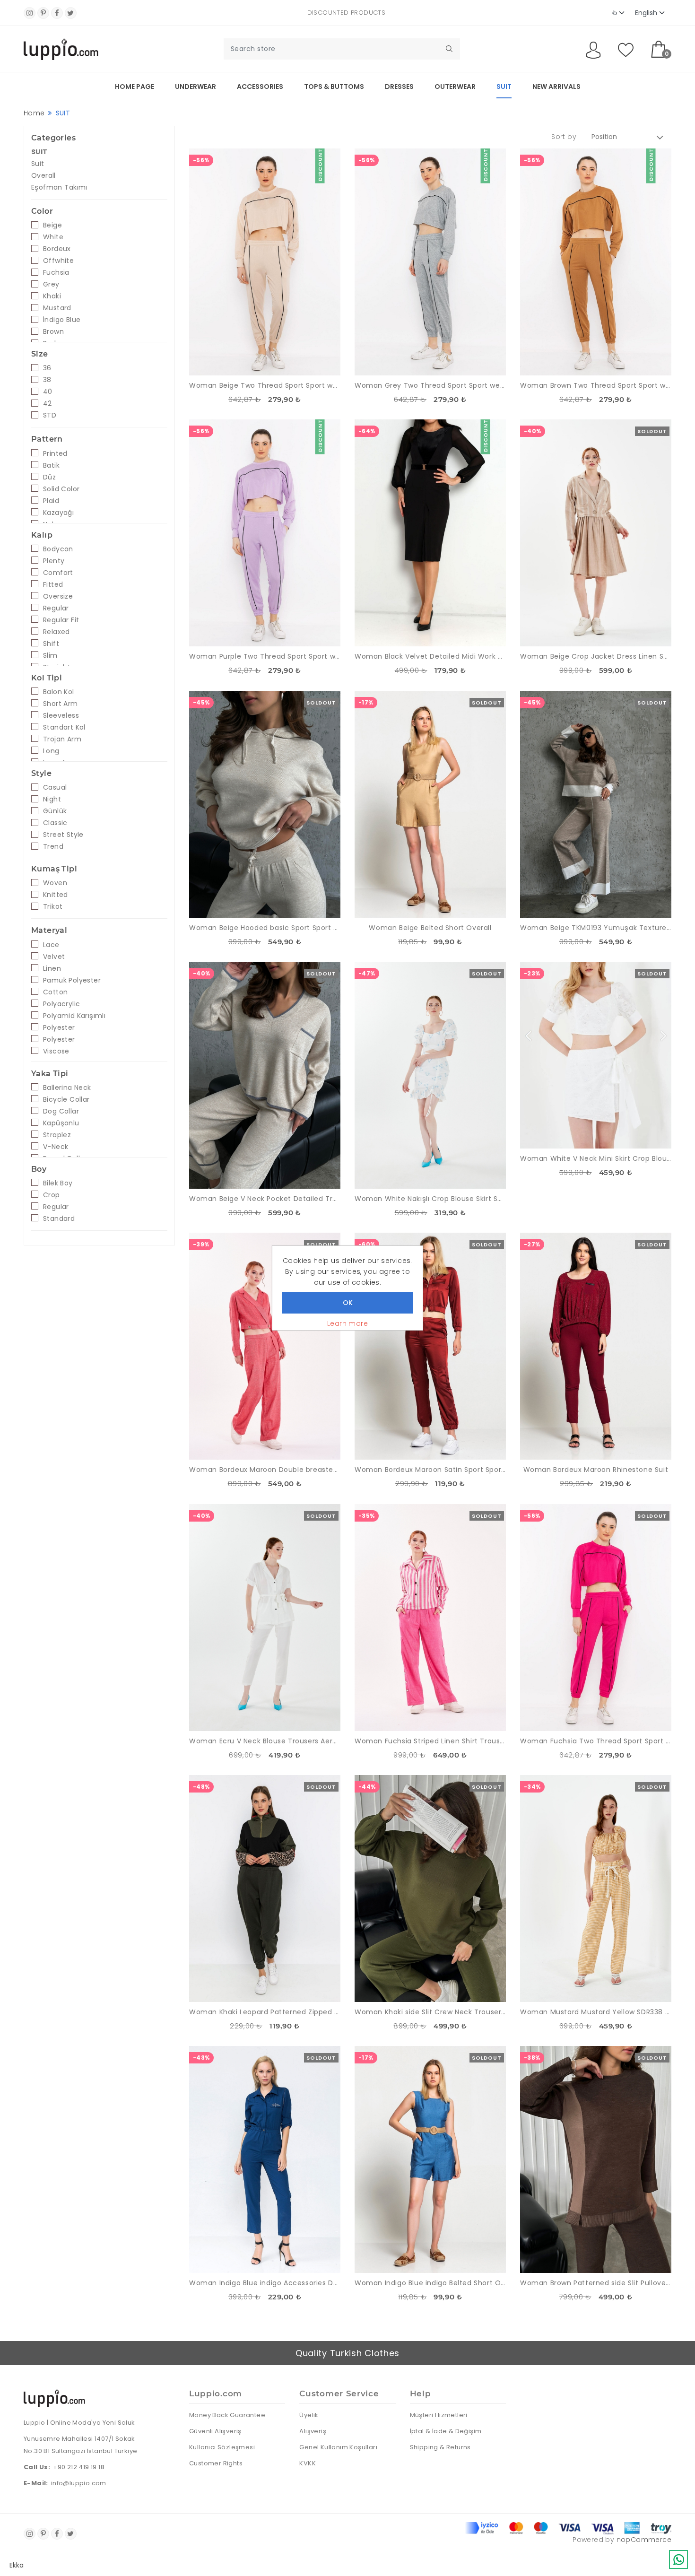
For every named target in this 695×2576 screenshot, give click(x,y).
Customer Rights (216, 2463)
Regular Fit (61, 620)
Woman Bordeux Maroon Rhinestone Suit (596, 1470)
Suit (38, 164)
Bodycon (58, 549)
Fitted (53, 584)
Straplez (57, 1135)
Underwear (195, 87)
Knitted (56, 895)
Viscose (56, 1051)
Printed (55, 453)
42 (48, 403)
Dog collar (61, 1111)
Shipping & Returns (440, 2447)
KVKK (308, 2463)
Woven (55, 883)
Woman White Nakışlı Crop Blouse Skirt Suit (430, 1199)
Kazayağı (58, 513)
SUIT (504, 87)
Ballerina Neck (67, 1088)
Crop (52, 1195)
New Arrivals (556, 87)
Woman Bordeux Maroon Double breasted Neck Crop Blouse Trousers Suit (265, 1470)
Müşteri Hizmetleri (439, 2415)
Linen (52, 968)
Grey (51, 284)
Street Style (63, 835)
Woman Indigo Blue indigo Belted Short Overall (430, 2283)
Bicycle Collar (66, 1099)
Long (51, 751)
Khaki (52, 296)
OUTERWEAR (455, 87)
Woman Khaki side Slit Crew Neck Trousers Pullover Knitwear (430, 2012)
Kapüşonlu (61, 1123)
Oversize (58, 596)
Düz (49, 477)
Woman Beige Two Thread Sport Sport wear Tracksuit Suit (265, 385)
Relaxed (56, 632)
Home (34, 113)
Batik (51, 465)
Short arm (61, 704)
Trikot (53, 906)
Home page (135, 87)
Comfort (58, 573)
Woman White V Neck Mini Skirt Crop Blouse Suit (596, 1158)
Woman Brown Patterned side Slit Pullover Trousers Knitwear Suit (596, 2283)
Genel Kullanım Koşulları (338, 2447)
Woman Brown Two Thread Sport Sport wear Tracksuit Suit (596, 385)
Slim (50, 655)
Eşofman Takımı (59, 187)
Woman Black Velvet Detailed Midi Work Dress (430, 656)
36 (47, 368)
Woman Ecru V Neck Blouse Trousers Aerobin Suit (265, 1741)
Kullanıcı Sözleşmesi (222, 2447)
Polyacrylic (61, 1004)
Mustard (57, 308)
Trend (53, 846)
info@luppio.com (79, 2483)
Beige (52, 225)
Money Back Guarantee (227, 2415)
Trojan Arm (62, 739)
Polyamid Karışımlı (74, 1016)
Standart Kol (64, 727)
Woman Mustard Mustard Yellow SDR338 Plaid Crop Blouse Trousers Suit (596, 2012)
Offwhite (58, 261)
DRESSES (399, 87)
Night (52, 799)
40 (48, 392)
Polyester (59, 1027)
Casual (55, 787)
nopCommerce (644, 2540)
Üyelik (309, 2415)
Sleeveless (61, 715)
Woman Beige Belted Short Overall (430, 928)
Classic (55, 823)
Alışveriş (313, 2431)
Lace (51, 945)
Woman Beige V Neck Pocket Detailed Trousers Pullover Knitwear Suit (265, 1199)
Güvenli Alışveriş (215, 2431)
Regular (56, 608)
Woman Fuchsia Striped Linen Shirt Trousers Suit (430, 1741)
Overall (43, 175)
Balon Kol (59, 692)
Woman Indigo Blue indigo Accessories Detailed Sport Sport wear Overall (265, 2283)
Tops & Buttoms (334, 87)
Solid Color (61, 489)
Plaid (51, 501)
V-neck (56, 1147)
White (53, 237)
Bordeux (57, 249)
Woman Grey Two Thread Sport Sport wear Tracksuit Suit (430, 385)
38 (47, 380)
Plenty (54, 561)
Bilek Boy (58, 1183)
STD (50, 415)
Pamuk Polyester (72, 980)
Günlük (55, 811)
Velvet (54, 957)
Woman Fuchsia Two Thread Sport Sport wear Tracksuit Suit (596, 1741)
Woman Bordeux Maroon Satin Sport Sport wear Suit (430, 1470)
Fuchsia (56, 272)
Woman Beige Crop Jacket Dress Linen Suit (596, 656)
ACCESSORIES (260, 87)
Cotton (55, 992)
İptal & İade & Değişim (446, 2431)
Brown (53, 331)
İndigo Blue (62, 320)
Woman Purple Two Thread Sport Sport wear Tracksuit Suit (265, 656)
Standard (59, 1218)
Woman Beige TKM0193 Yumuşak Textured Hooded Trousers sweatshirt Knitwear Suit (596, 928)
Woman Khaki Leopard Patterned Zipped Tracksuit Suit (265, 2012)
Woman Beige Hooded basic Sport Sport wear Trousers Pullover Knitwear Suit (265, 928)
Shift (51, 644)
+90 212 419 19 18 (79, 2467)
